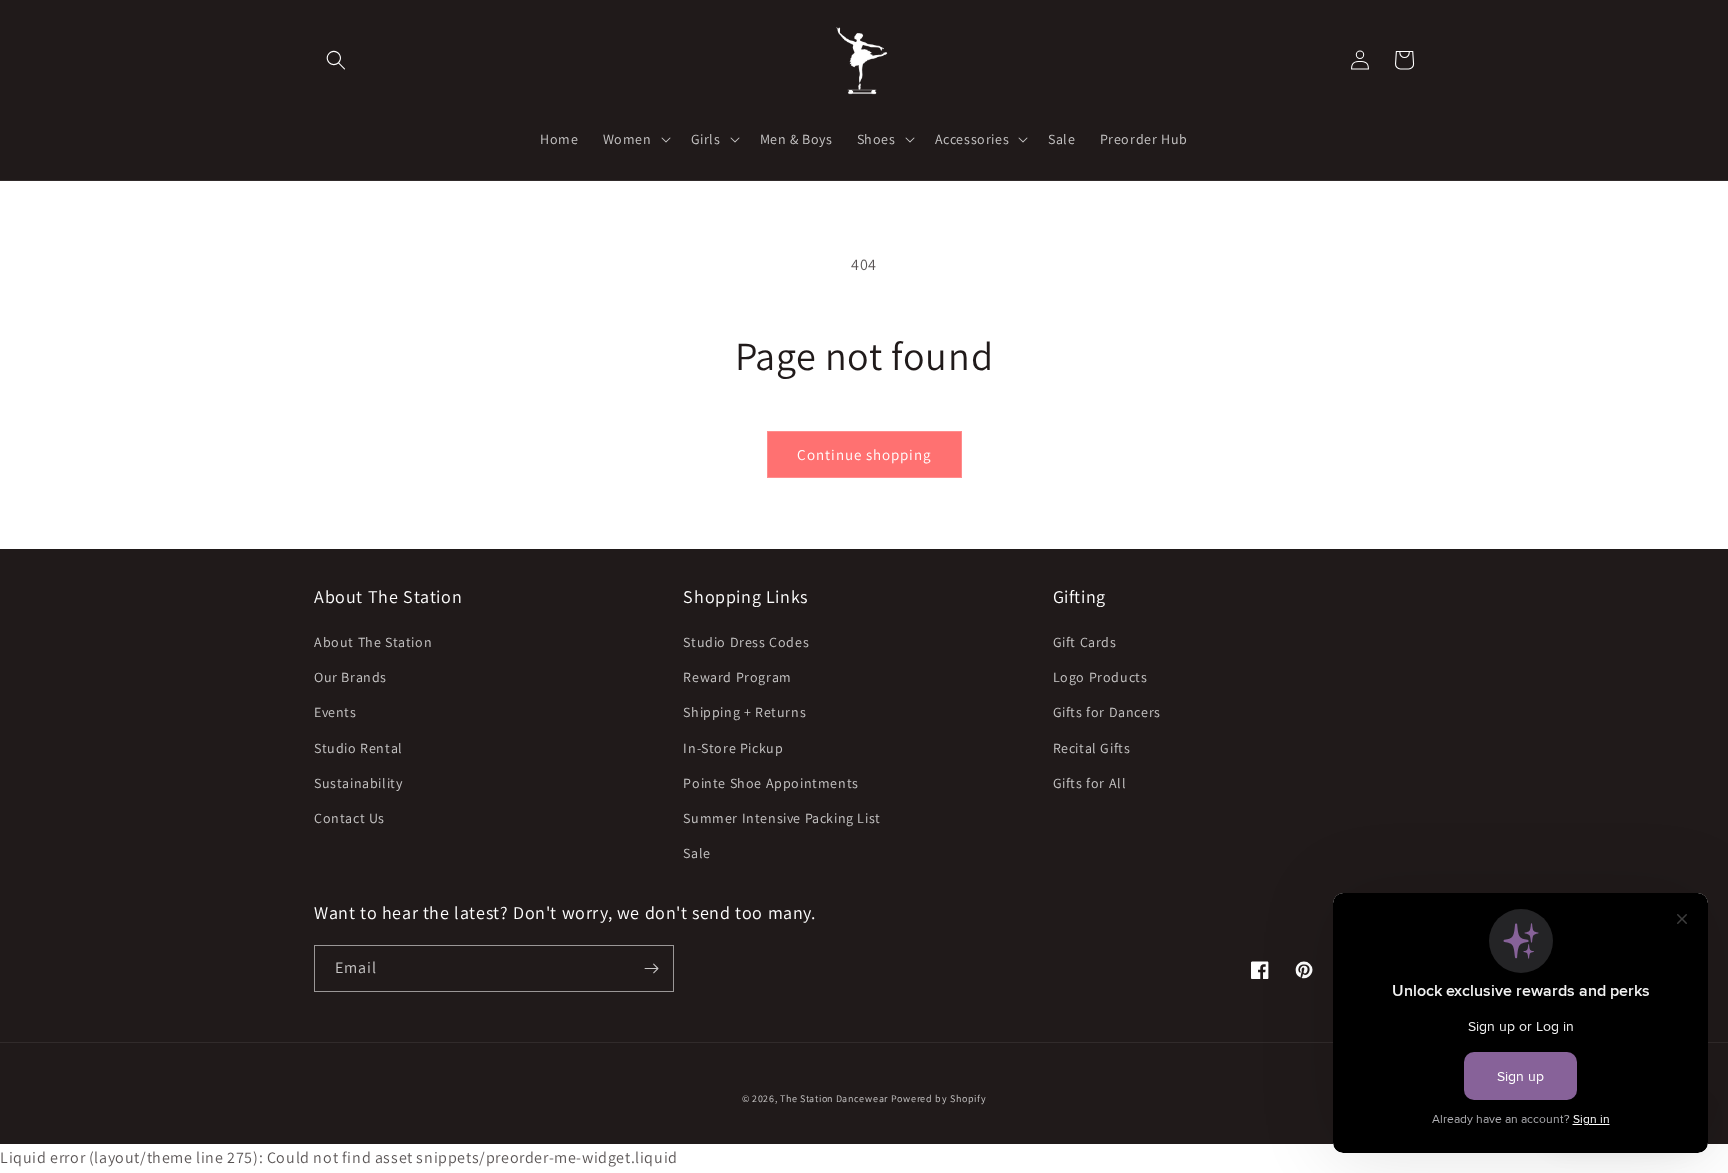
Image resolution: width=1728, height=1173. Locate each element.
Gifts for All (1090, 783)
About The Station (373, 642)
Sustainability (358, 783)
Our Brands (350, 677)
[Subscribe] (651, 968)
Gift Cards (1085, 642)
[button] (336, 60)
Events (335, 712)
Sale (696, 853)
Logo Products (1100, 677)
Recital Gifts (1092, 748)
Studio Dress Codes (746, 642)
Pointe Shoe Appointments (770, 783)
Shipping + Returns (744, 712)
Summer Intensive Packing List (781, 818)
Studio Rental (358, 748)
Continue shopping (864, 454)
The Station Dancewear (834, 1098)
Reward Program (737, 677)
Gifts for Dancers (1107, 712)
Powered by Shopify (939, 1098)
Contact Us (349, 818)
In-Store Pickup (733, 748)
